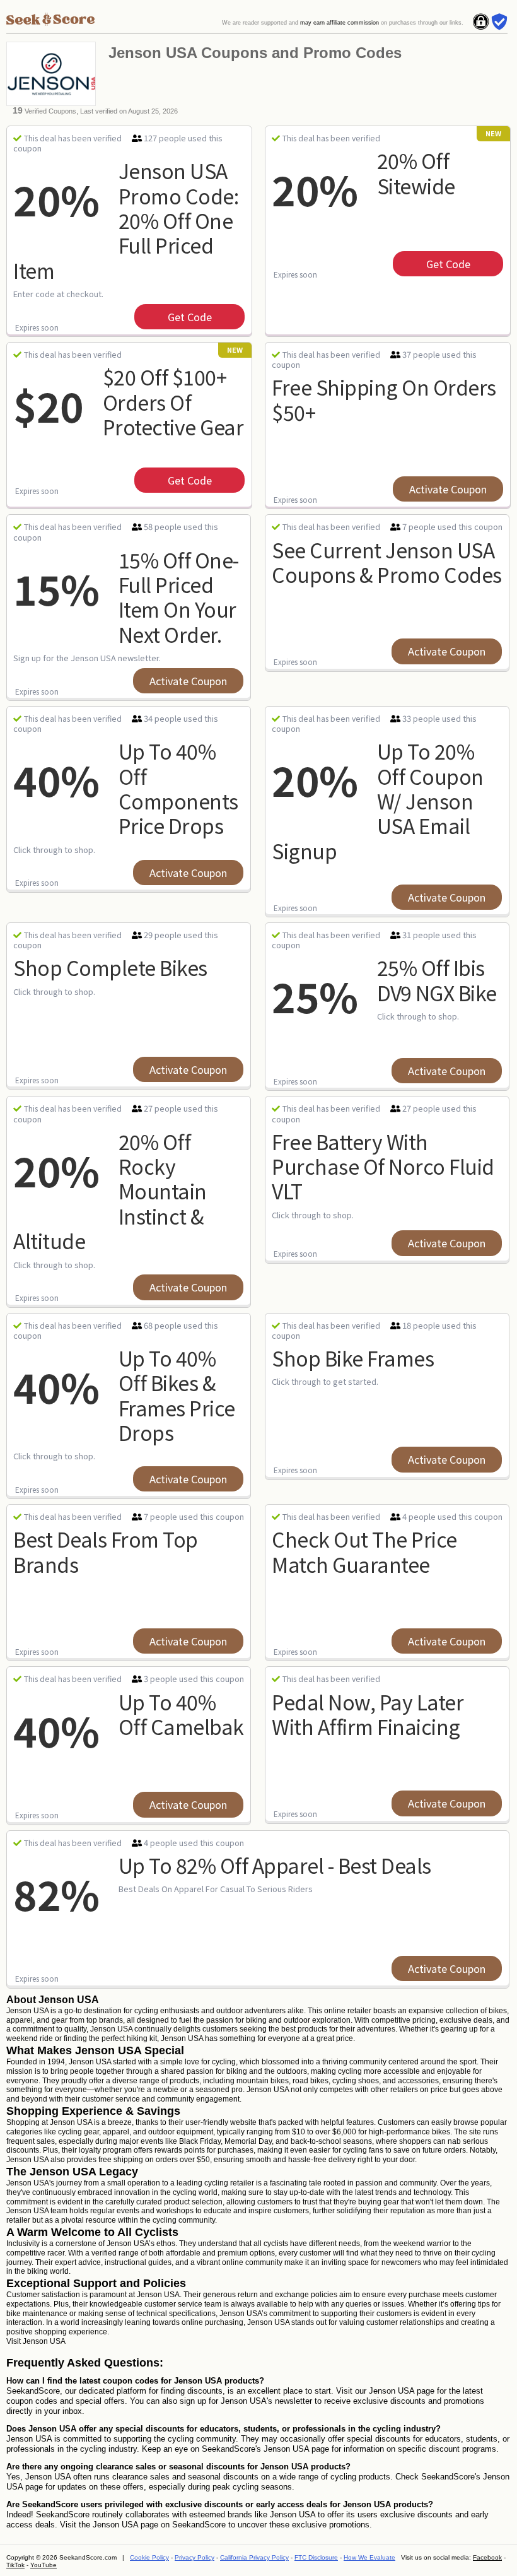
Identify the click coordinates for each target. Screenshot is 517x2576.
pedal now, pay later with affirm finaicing (368, 1714)
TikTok (15, 2565)
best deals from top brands (106, 1551)
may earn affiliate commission (340, 23)
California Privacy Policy (254, 2557)
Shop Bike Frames (353, 1358)
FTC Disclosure (316, 2557)
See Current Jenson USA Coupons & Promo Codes (387, 562)
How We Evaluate (369, 2557)
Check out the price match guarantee (364, 1551)
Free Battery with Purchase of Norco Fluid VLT (383, 1166)
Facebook (487, 2557)
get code (190, 317)
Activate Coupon (448, 489)
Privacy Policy (195, 2557)
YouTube (44, 2565)
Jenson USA (44, 2341)
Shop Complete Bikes (110, 967)
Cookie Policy (149, 2557)
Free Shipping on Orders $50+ (384, 399)
